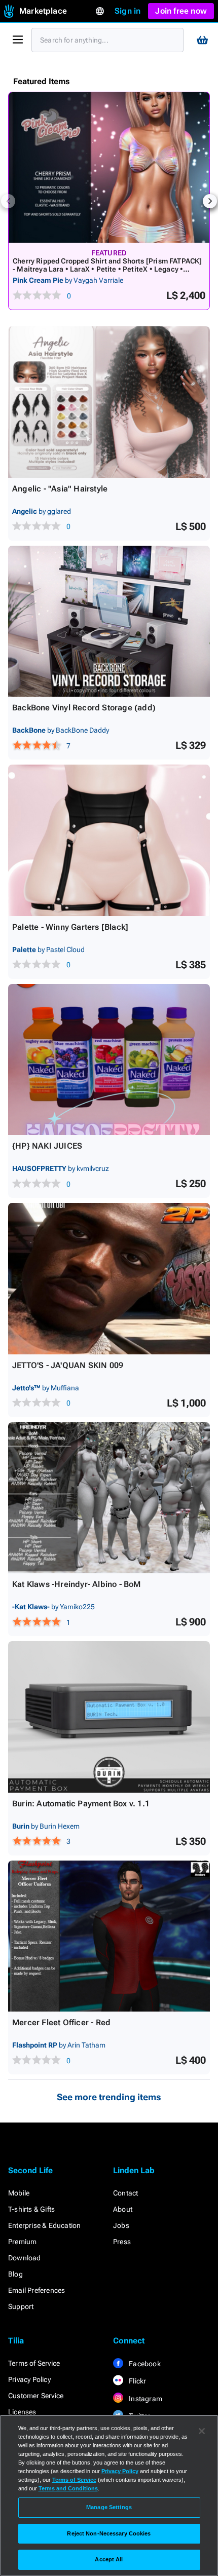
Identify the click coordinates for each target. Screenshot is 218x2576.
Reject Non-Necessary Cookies (109, 2533)
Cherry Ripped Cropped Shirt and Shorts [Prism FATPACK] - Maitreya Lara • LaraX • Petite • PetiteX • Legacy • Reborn (107, 269)
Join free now (181, 11)
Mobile (19, 2193)
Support (21, 2306)
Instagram (145, 2399)
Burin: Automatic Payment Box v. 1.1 (81, 1804)
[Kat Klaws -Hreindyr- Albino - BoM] (109, 1498)
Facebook (144, 2364)
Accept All (109, 2559)
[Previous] (8, 201)
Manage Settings (109, 2507)
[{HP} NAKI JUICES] (109, 1060)
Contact (125, 2193)
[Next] (210, 201)
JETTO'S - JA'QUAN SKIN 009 (68, 1365)
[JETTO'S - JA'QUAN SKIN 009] (109, 1279)
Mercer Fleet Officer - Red (61, 2022)
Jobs (121, 2225)
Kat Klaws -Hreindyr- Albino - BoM (77, 1584)
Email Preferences (37, 2290)
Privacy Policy (29, 2379)
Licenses (22, 2412)
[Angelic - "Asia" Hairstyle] (109, 402)
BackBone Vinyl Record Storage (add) (84, 708)
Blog (15, 2274)
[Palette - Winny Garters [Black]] (109, 840)
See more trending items (109, 2097)
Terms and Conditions (68, 2488)
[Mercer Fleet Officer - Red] (109, 1936)
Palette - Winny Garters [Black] (70, 927)
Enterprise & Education (44, 2225)
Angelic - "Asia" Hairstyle (60, 489)
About (123, 2209)
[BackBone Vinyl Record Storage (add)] (109, 621)
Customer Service (36, 2396)
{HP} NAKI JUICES (47, 1146)
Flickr (137, 2381)
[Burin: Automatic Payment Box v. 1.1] (109, 1717)
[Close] (202, 2431)
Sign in (128, 11)
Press (122, 2242)
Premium (22, 2242)
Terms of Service (34, 2363)
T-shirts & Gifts (31, 2209)
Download (25, 2258)
